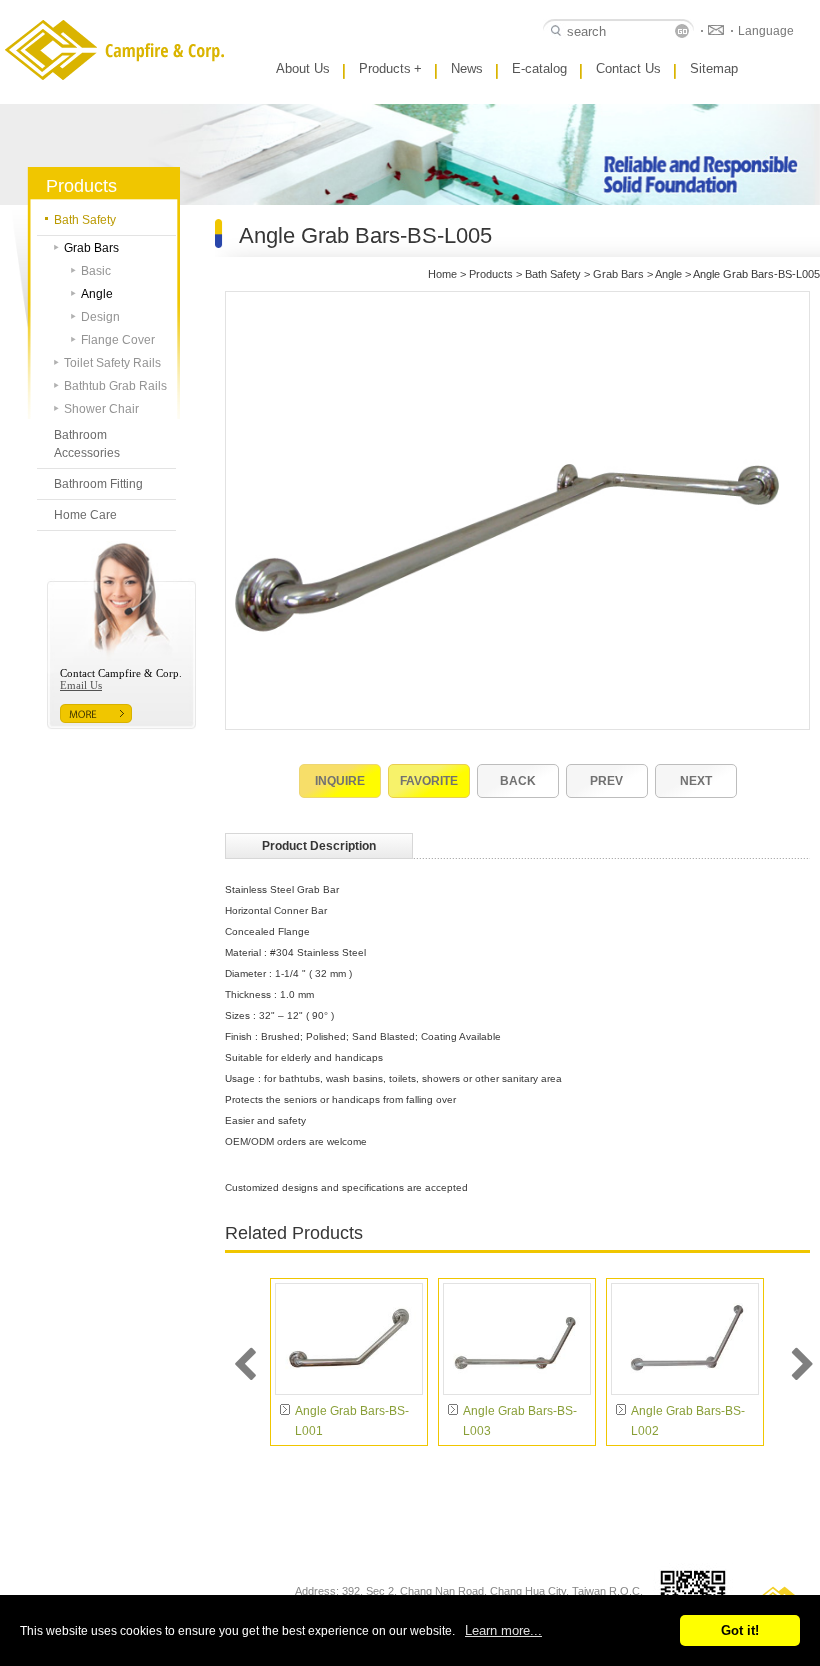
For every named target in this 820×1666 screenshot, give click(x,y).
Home (442, 274)
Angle (97, 294)
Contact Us (628, 68)
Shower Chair (101, 409)
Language (766, 31)
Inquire (340, 781)
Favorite (429, 781)
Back (518, 781)
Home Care (85, 515)
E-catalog (539, 68)
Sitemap (714, 68)
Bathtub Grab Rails (115, 386)
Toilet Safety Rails (112, 363)
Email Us (81, 685)
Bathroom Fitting (98, 484)
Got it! (740, 1630)
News (467, 68)
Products (390, 68)
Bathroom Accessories (87, 444)
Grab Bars (91, 248)
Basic (96, 271)
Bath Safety (85, 220)
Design (100, 317)
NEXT (696, 781)
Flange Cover (118, 340)
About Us (303, 68)
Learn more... (503, 1630)
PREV (606, 781)
